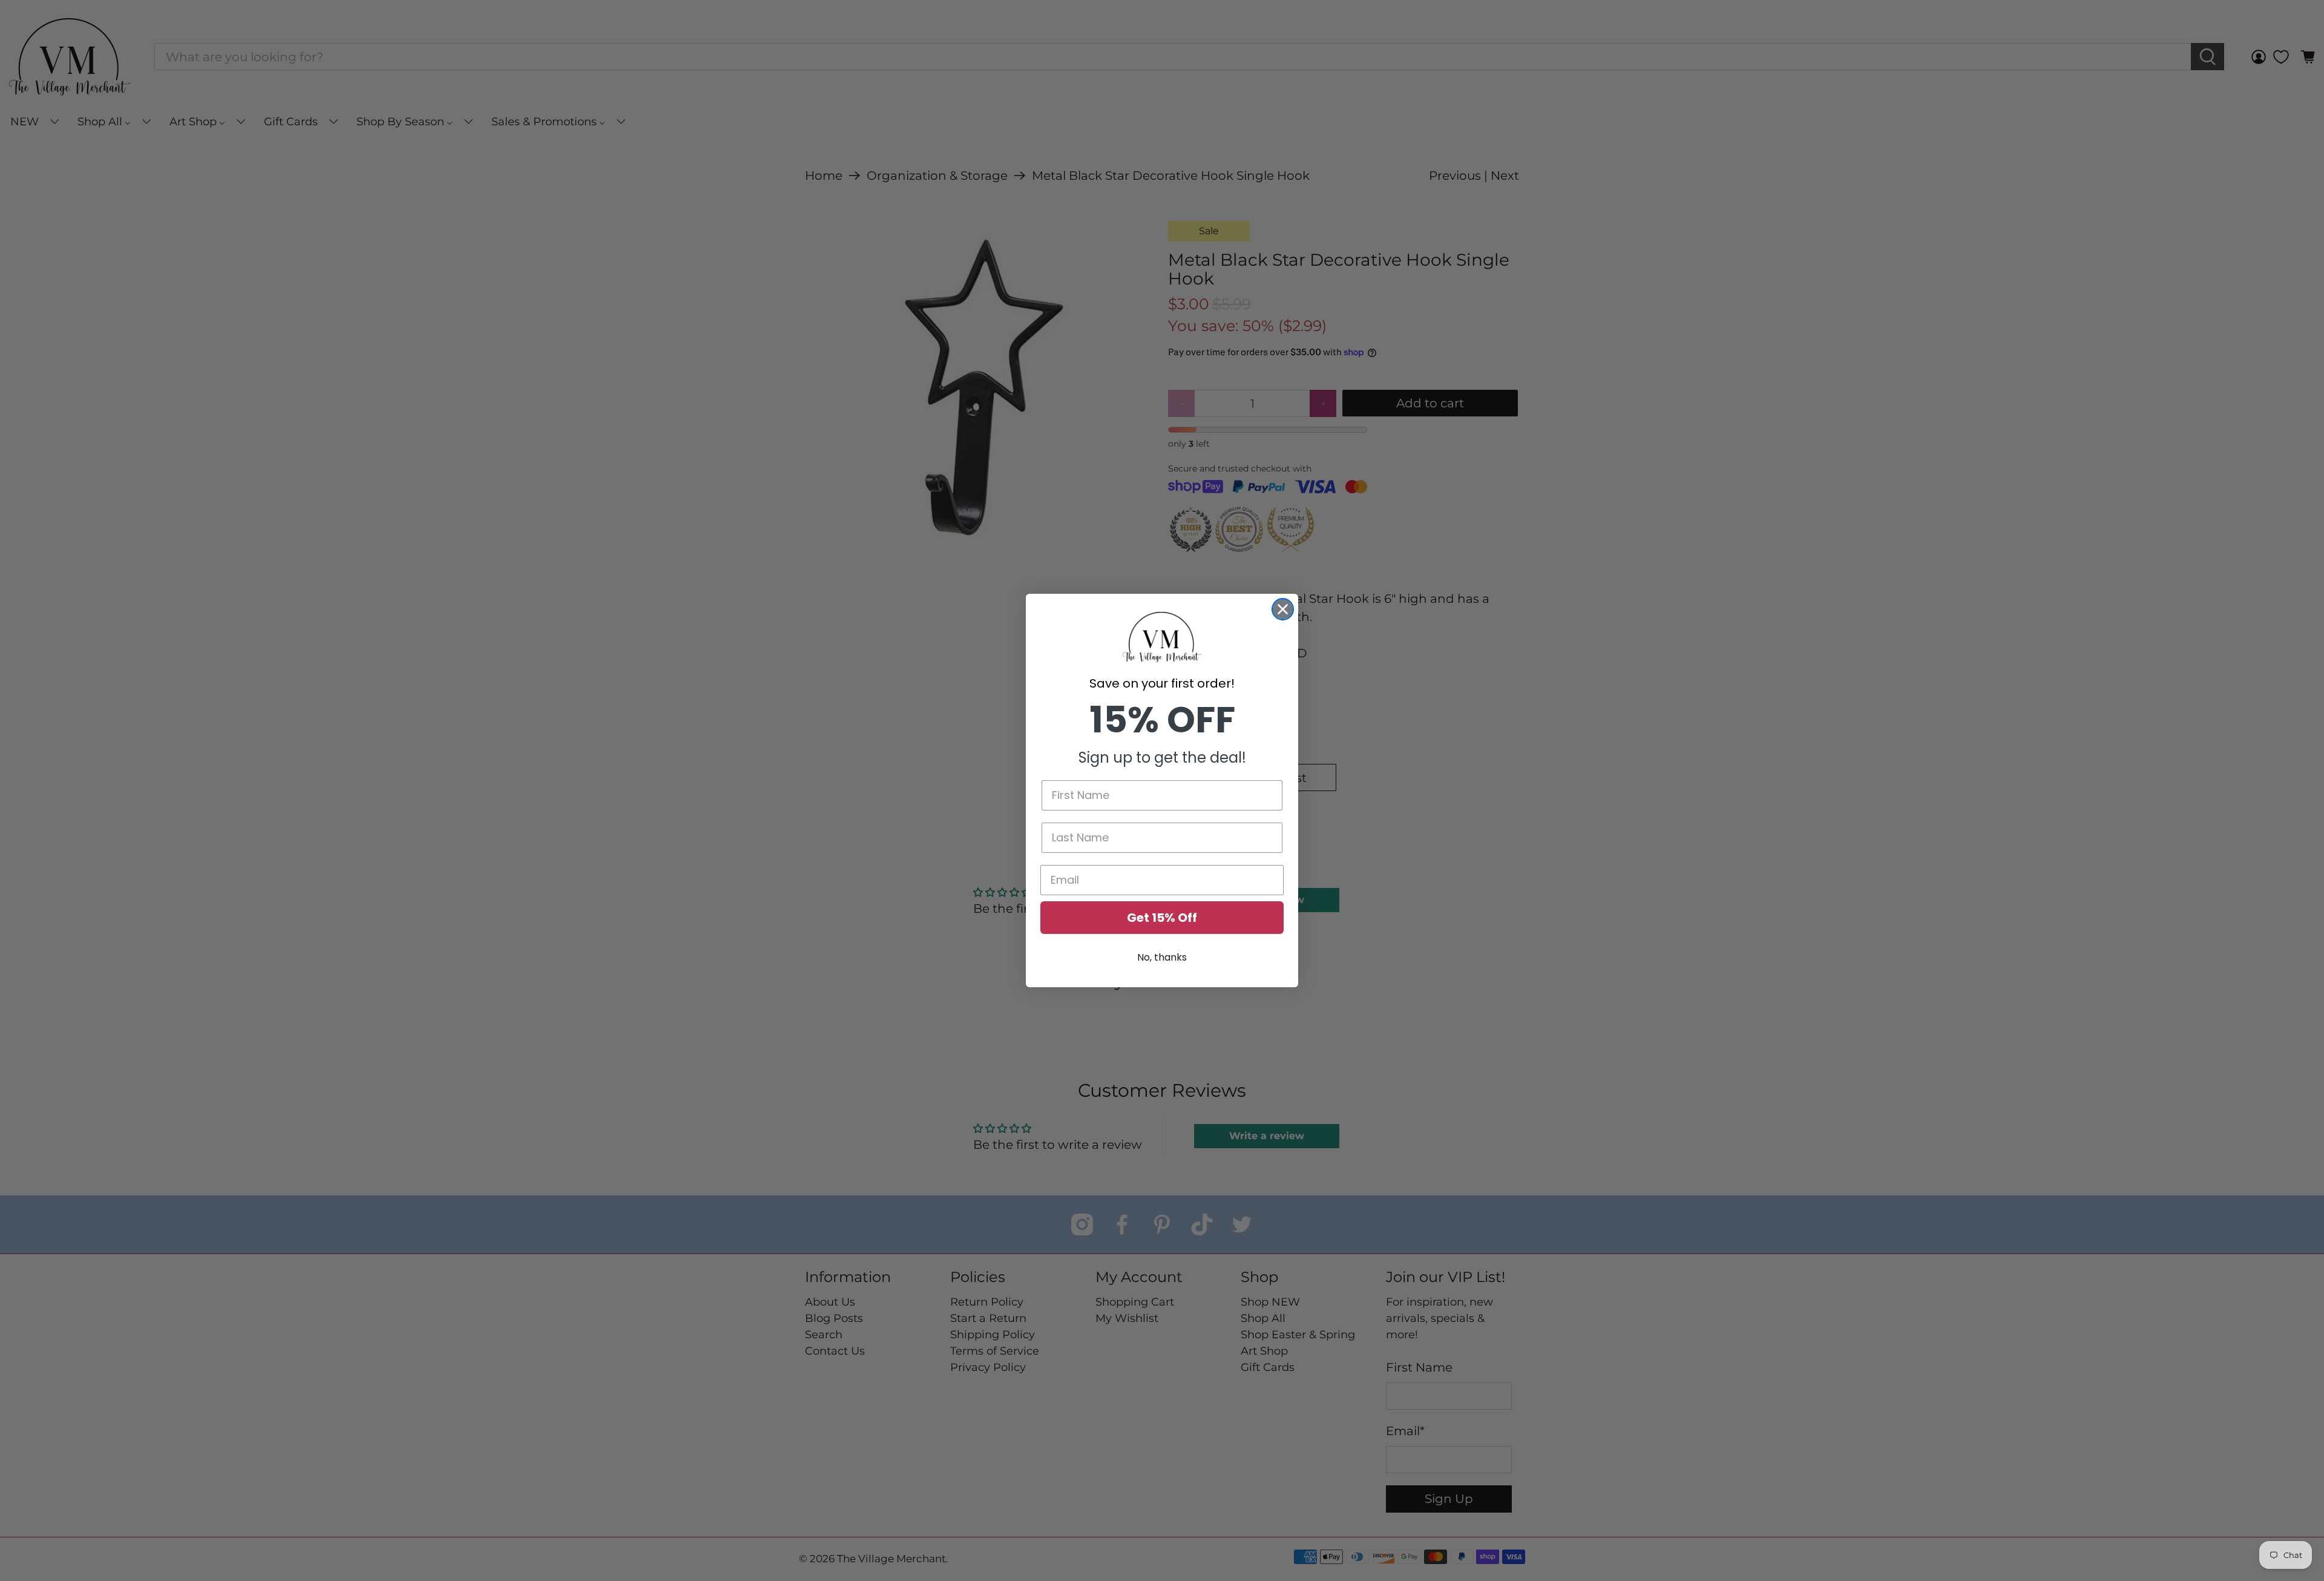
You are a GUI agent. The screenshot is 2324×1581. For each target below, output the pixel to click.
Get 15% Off (1162, 918)
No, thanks (1162, 957)
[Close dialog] (1283, 609)
